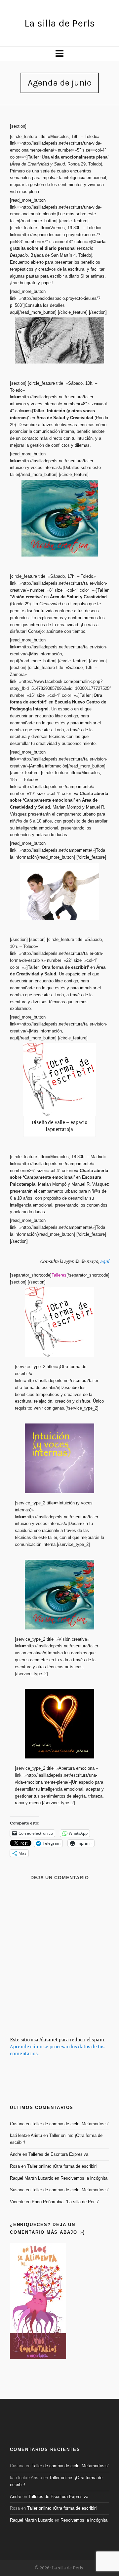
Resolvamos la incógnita (84, 2178)
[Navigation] (59, 54)
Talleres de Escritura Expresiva (58, 2154)
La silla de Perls (60, 23)
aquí (105, 1261)
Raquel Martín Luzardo (32, 2178)
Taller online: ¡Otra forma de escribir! (62, 2166)
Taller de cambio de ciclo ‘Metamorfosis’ (70, 2124)
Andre (16, 2154)
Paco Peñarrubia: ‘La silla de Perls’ (65, 2202)
